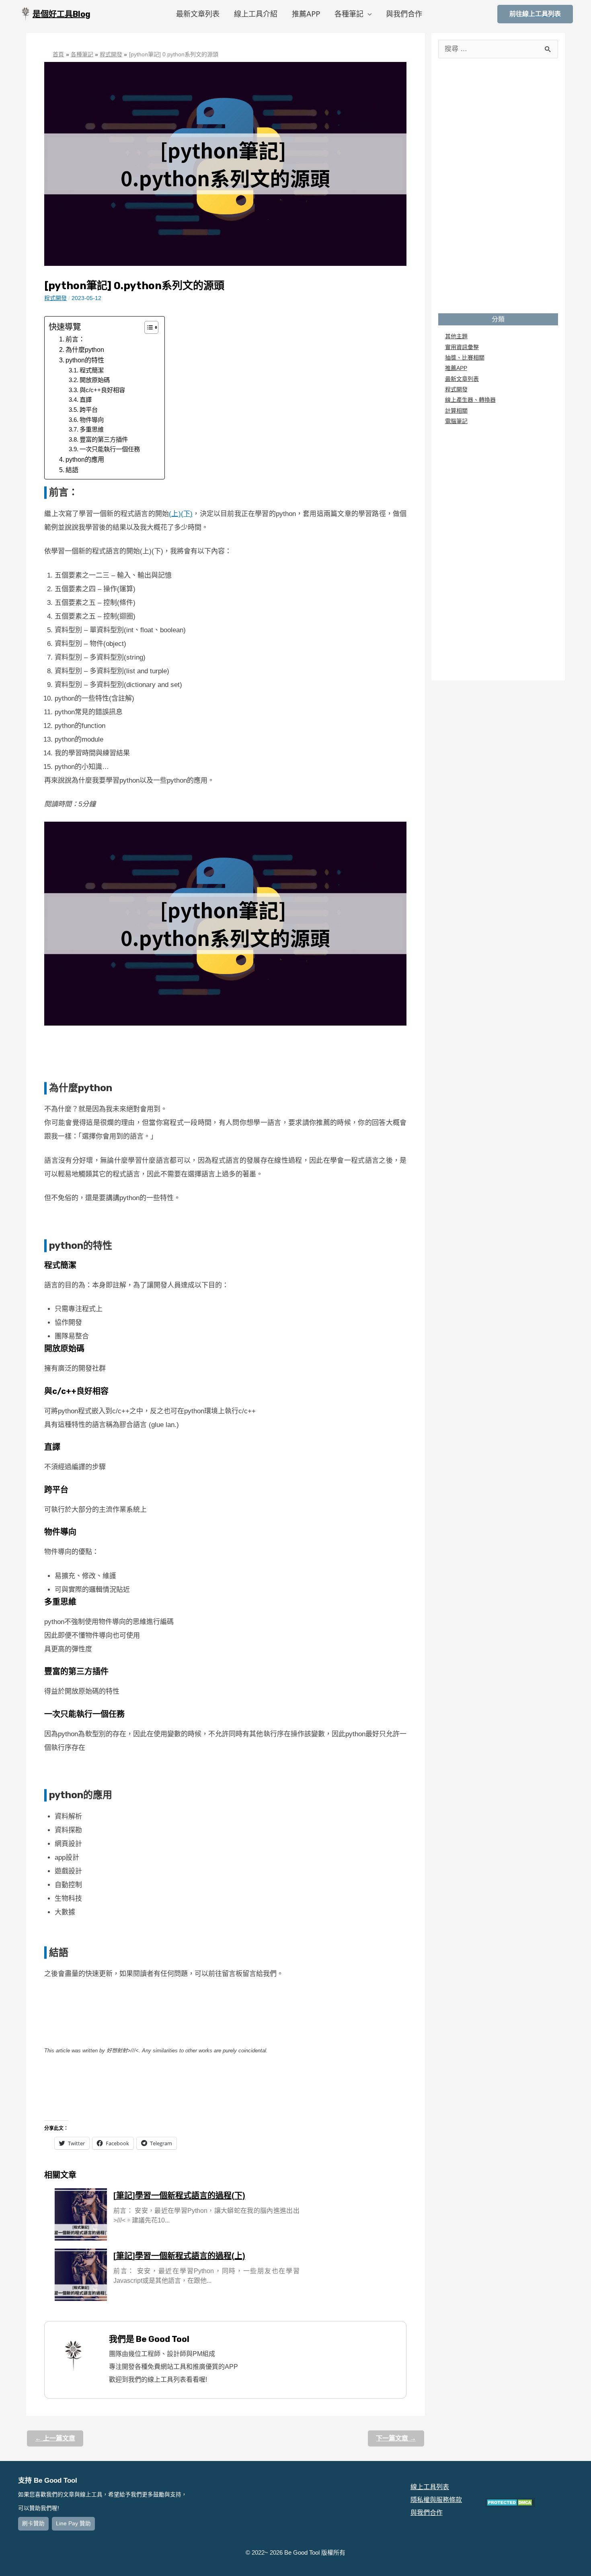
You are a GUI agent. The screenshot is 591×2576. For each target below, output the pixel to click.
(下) (187, 514)
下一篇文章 (396, 2438)
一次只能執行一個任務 (110, 449)
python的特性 (85, 360)
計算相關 (456, 411)
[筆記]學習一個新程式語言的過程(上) (179, 2256)
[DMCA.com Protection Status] (510, 2502)
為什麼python (85, 349)
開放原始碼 (95, 380)
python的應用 (85, 459)
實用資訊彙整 (462, 347)
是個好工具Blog (62, 14)
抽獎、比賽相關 (465, 358)
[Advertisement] (225, 1050)
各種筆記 (349, 14)
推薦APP (306, 14)
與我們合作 (404, 14)
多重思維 (92, 429)
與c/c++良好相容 (102, 390)
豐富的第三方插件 (104, 439)
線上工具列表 (430, 2487)
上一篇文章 (55, 2438)
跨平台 (89, 410)
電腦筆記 (456, 421)
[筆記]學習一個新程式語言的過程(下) (179, 2196)
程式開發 (55, 298)
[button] (147, 327)
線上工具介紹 (256, 14)
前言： (75, 339)
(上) (175, 514)
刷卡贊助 (33, 2524)
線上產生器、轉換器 (470, 400)
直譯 (86, 400)
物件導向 (92, 420)
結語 (72, 470)
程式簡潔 (92, 370)
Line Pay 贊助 (73, 2524)
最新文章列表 (198, 14)
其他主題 (456, 336)
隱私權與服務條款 (436, 2500)
